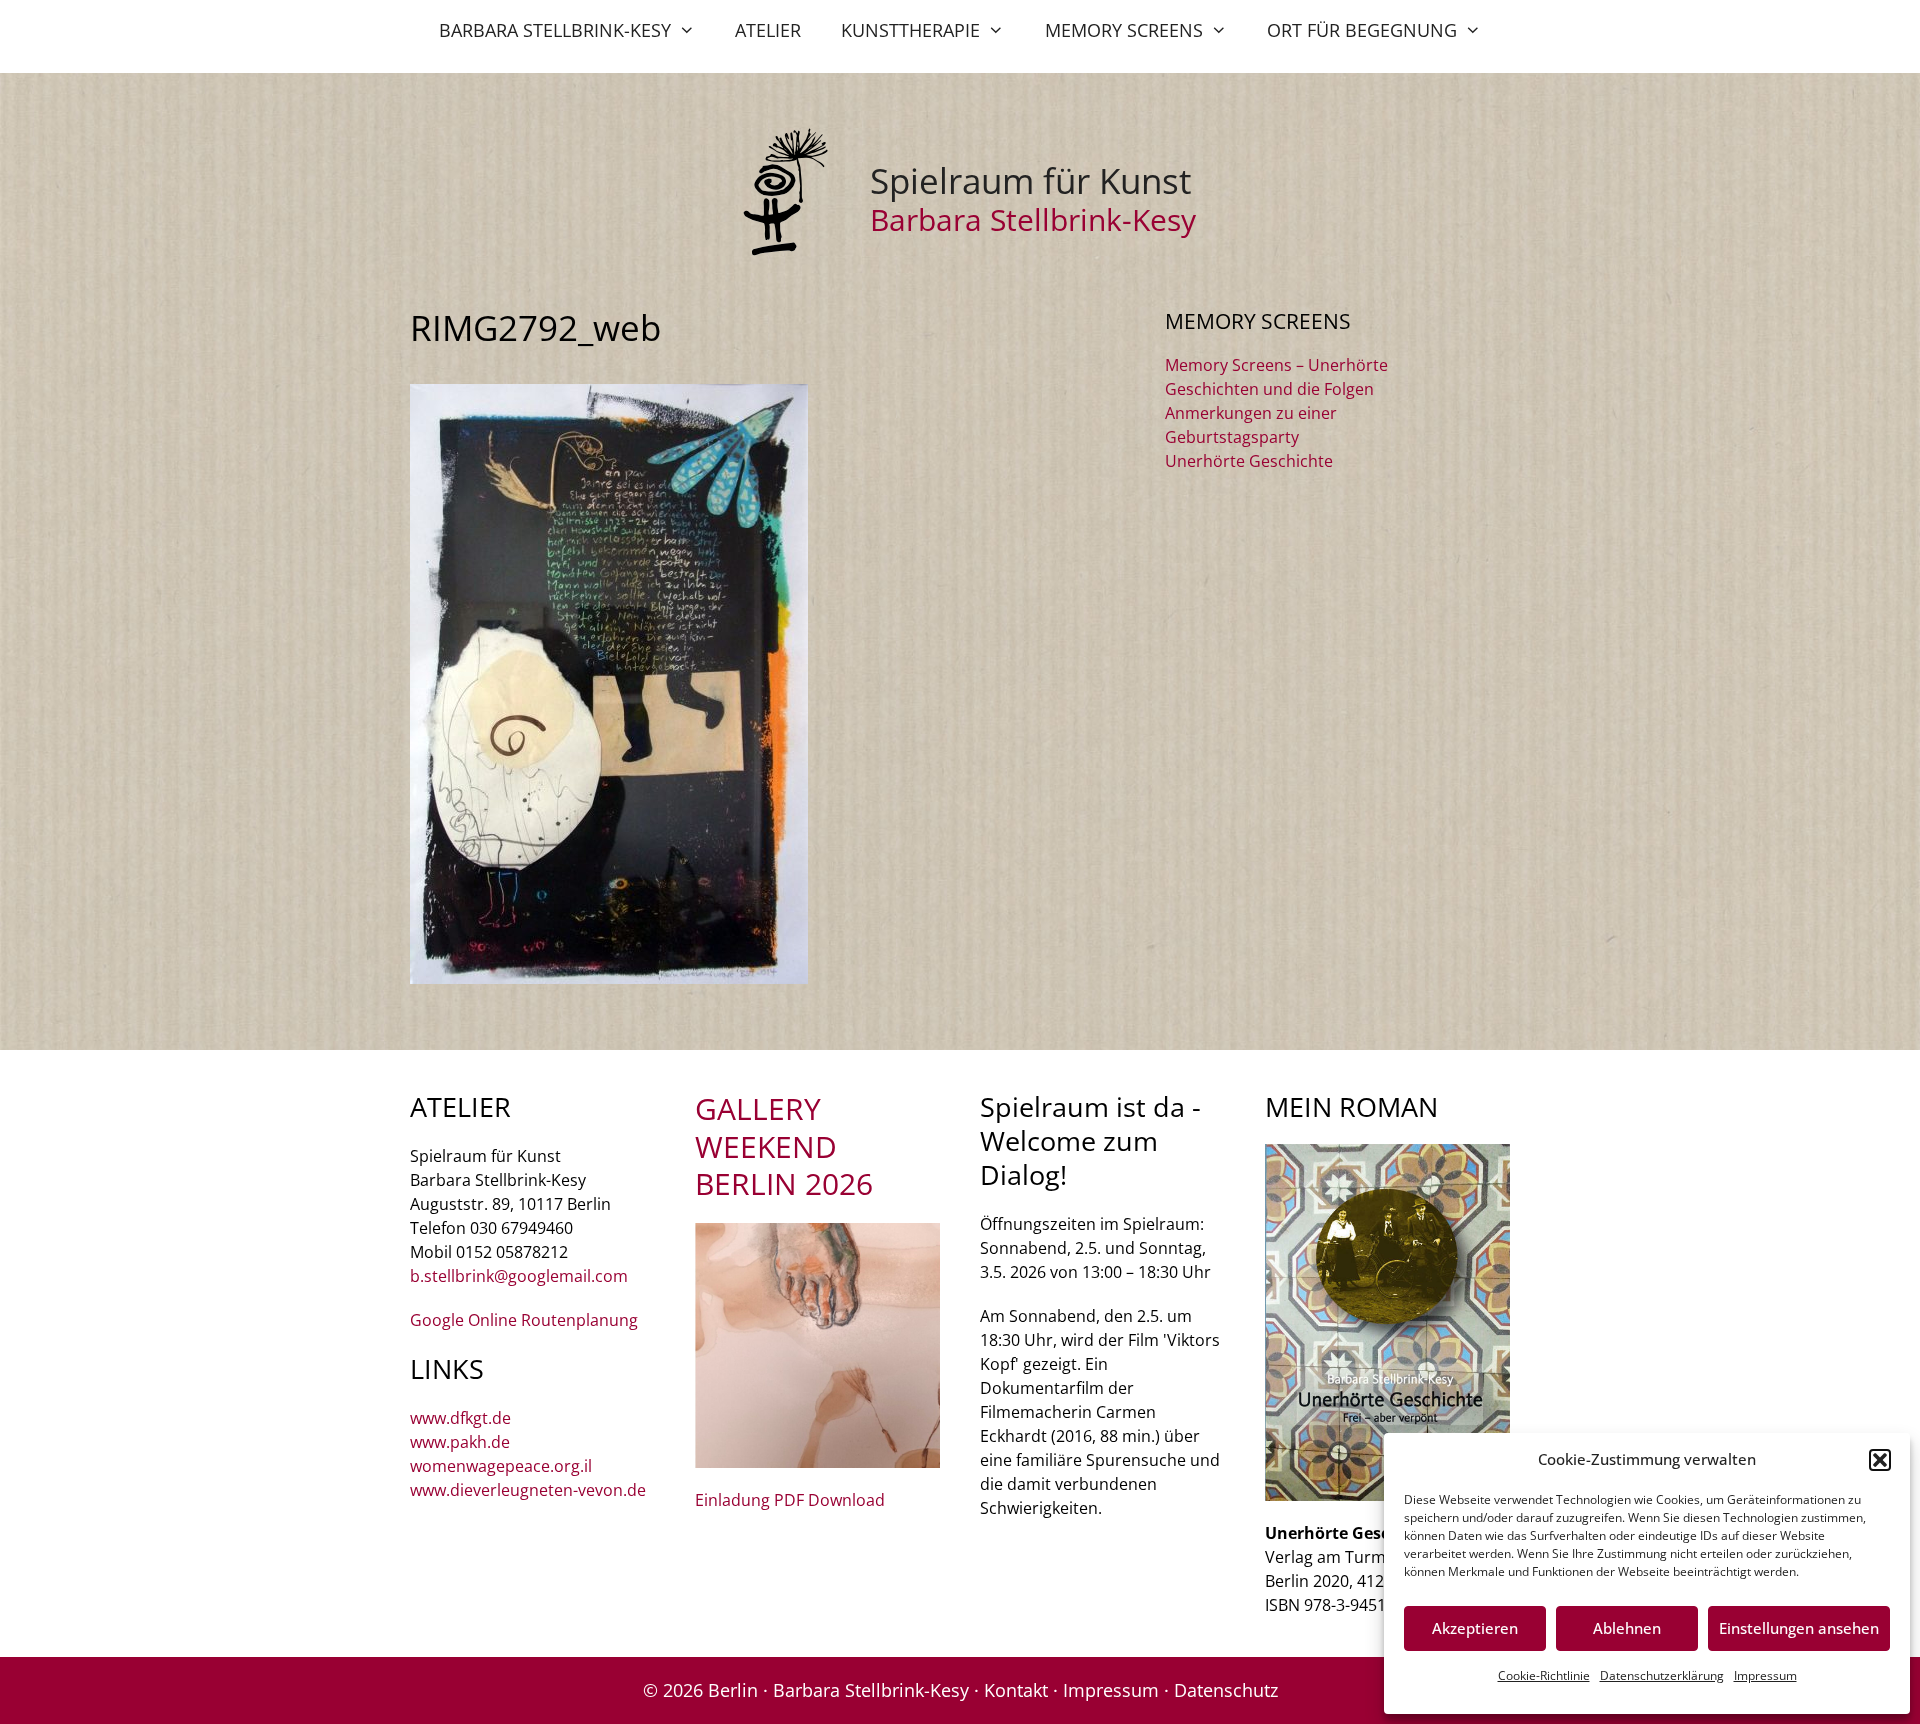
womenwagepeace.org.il (501, 1466)
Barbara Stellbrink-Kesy (555, 30)
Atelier (768, 30)
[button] (1880, 1460)
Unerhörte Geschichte (1249, 461)
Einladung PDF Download (790, 1500)
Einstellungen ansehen (1799, 1628)
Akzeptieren (1475, 1628)
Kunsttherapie (910, 30)
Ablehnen (1627, 1628)
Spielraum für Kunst (1030, 180)
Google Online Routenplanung (524, 1320)
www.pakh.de (460, 1442)
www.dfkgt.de (460, 1418)
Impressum (1765, 1675)
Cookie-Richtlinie (1544, 1675)
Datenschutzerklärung (1662, 1675)
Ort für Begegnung (1362, 30)
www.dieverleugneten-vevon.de (528, 1490)
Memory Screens (1124, 30)
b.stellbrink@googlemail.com (519, 1276)
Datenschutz (1226, 1690)
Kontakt (1016, 1690)
